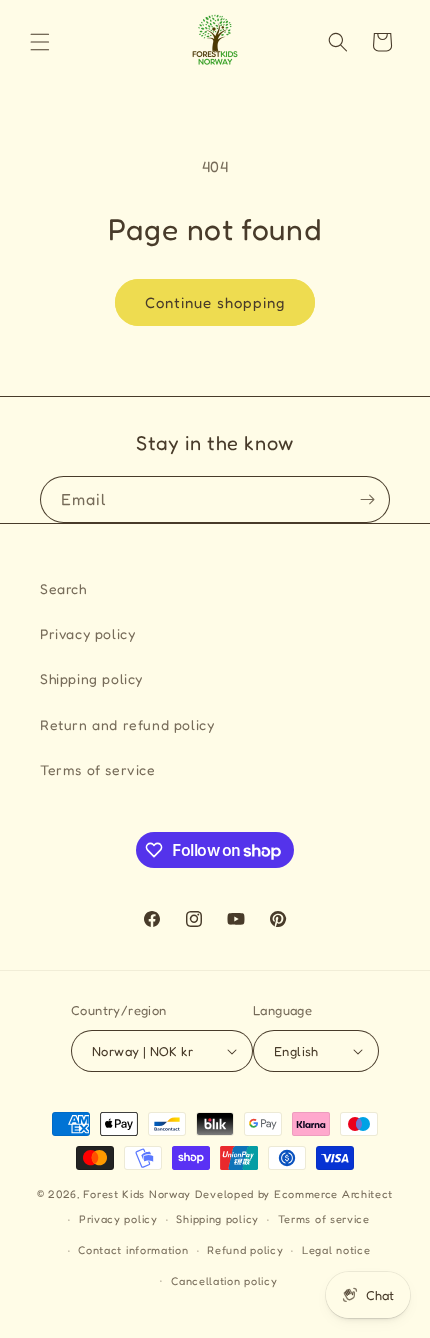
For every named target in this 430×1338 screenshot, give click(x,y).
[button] (40, 42)
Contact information (133, 1250)
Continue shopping (215, 302)
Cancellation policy (224, 1281)
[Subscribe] (367, 499)
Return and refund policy (127, 724)
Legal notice (336, 1250)
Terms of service (98, 769)
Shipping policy (91, 678)
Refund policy (245, 1250)
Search (63, 588)
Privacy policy (87, 633)
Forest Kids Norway (137, 1194)
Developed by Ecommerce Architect (294, 1194)
